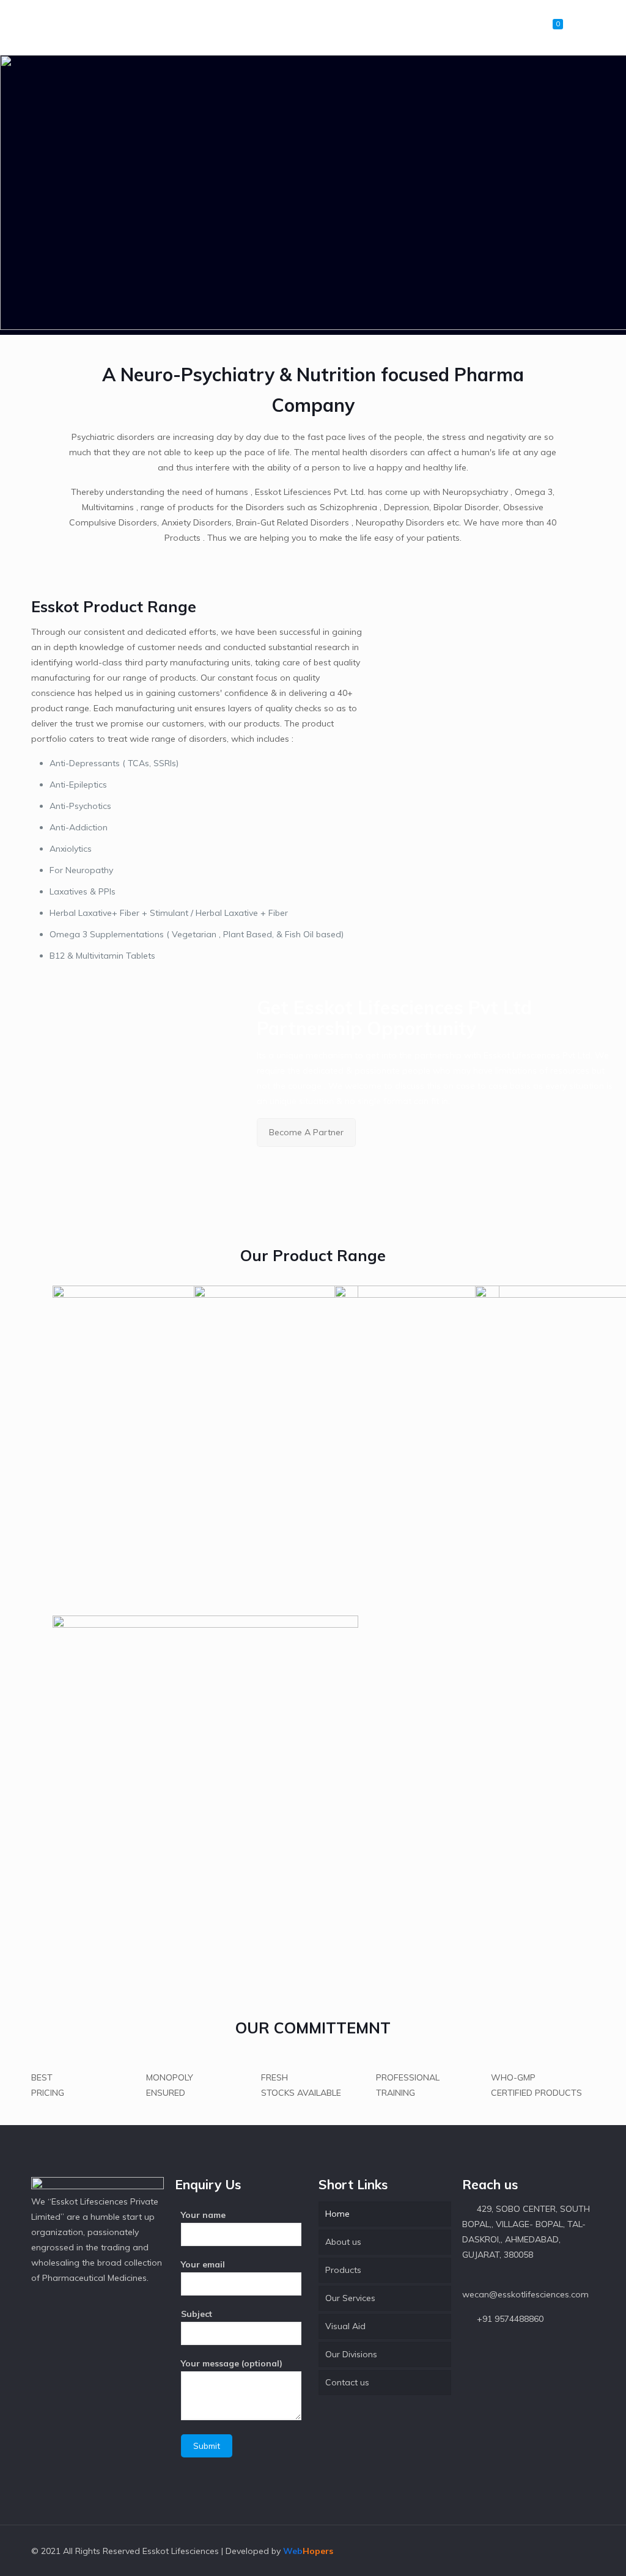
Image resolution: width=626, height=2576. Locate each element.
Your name (203, 2215)
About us (343, 2242)
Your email (203, 2264)
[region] (313, 195)
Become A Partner (306, 1132)
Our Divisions (351, 2354)
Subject (197, 2314)
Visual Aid (345, 2326)
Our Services (350, 2298)
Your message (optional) (232, 2363)
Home (337, 2214)
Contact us (347, 2382)
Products (343, 2270)
